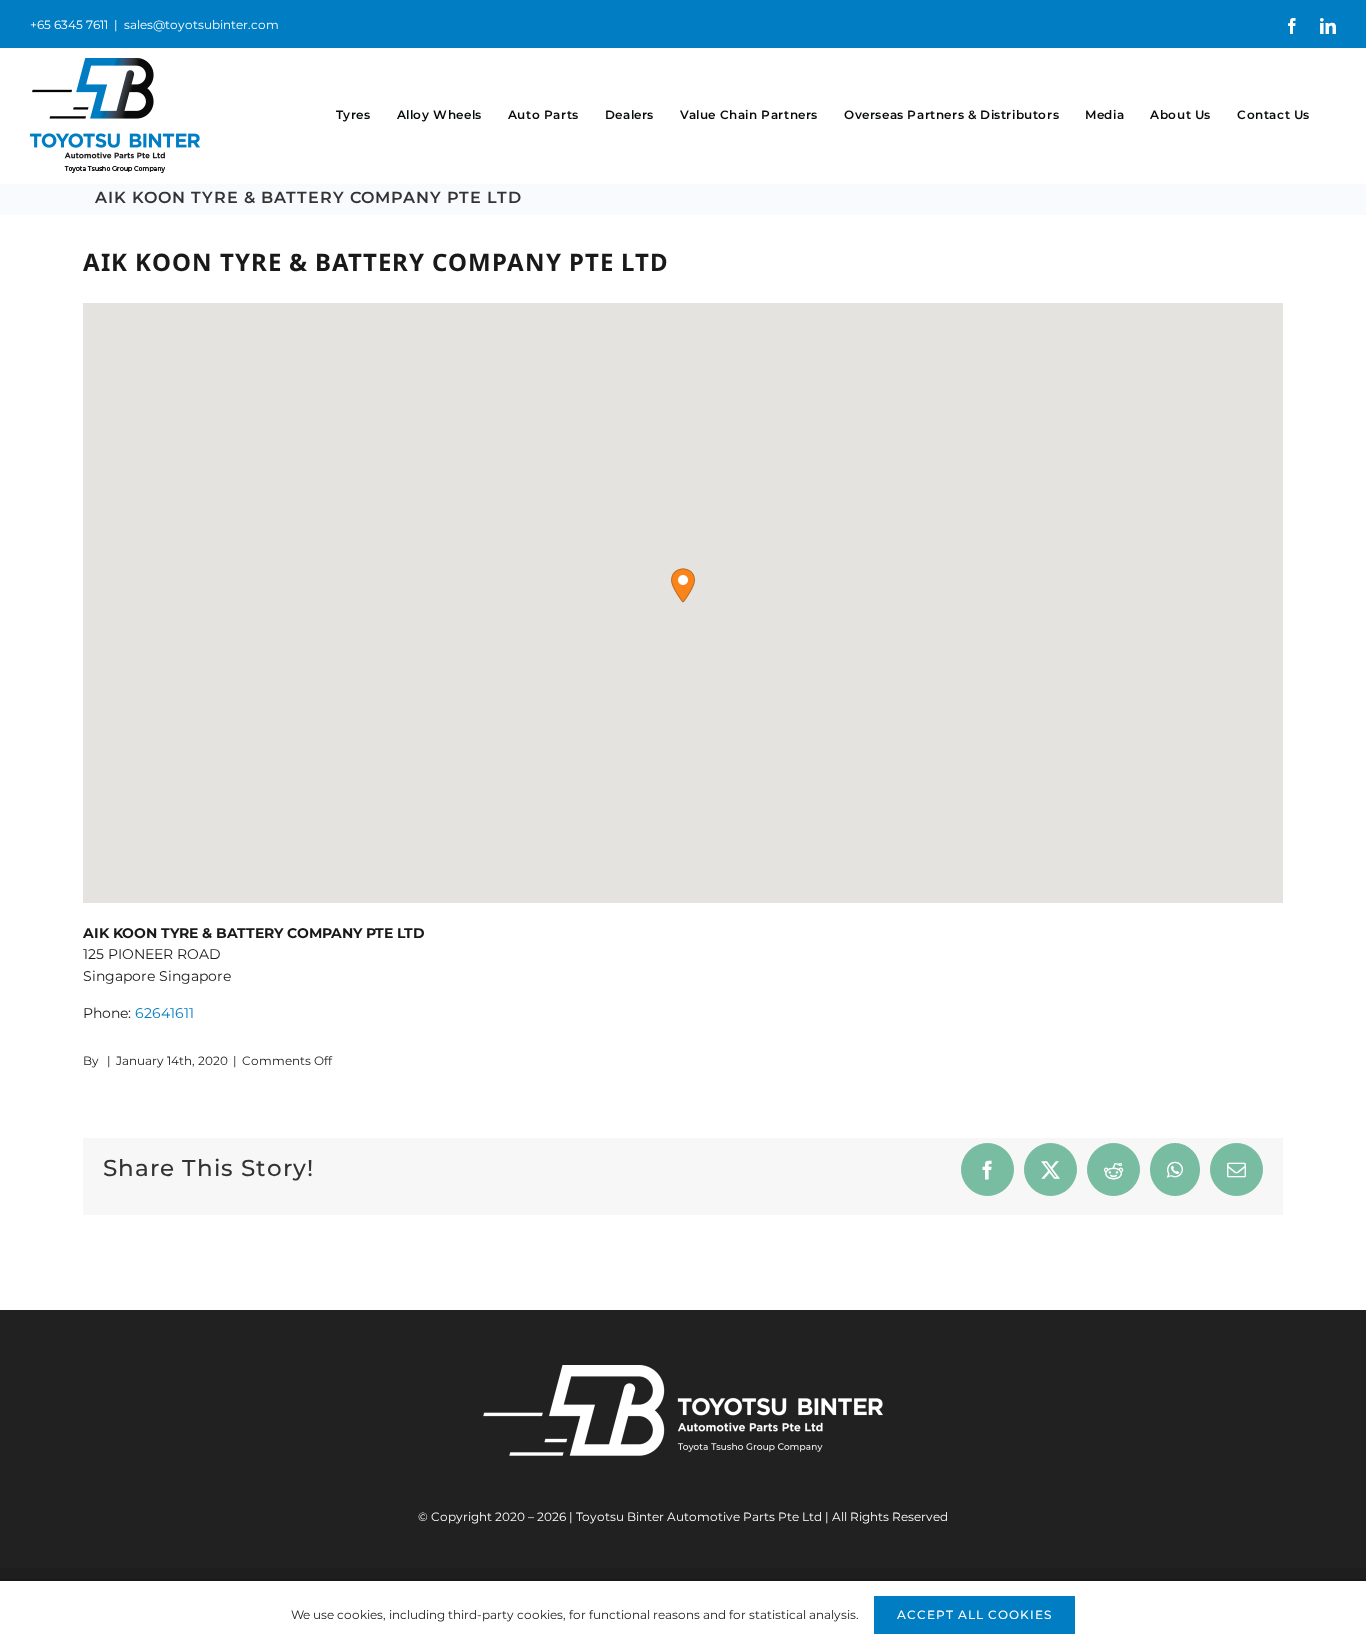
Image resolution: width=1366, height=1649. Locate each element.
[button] (683, 585)
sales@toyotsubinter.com (201, 24)
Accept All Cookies (974, 1614)
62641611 (164, 1013)
